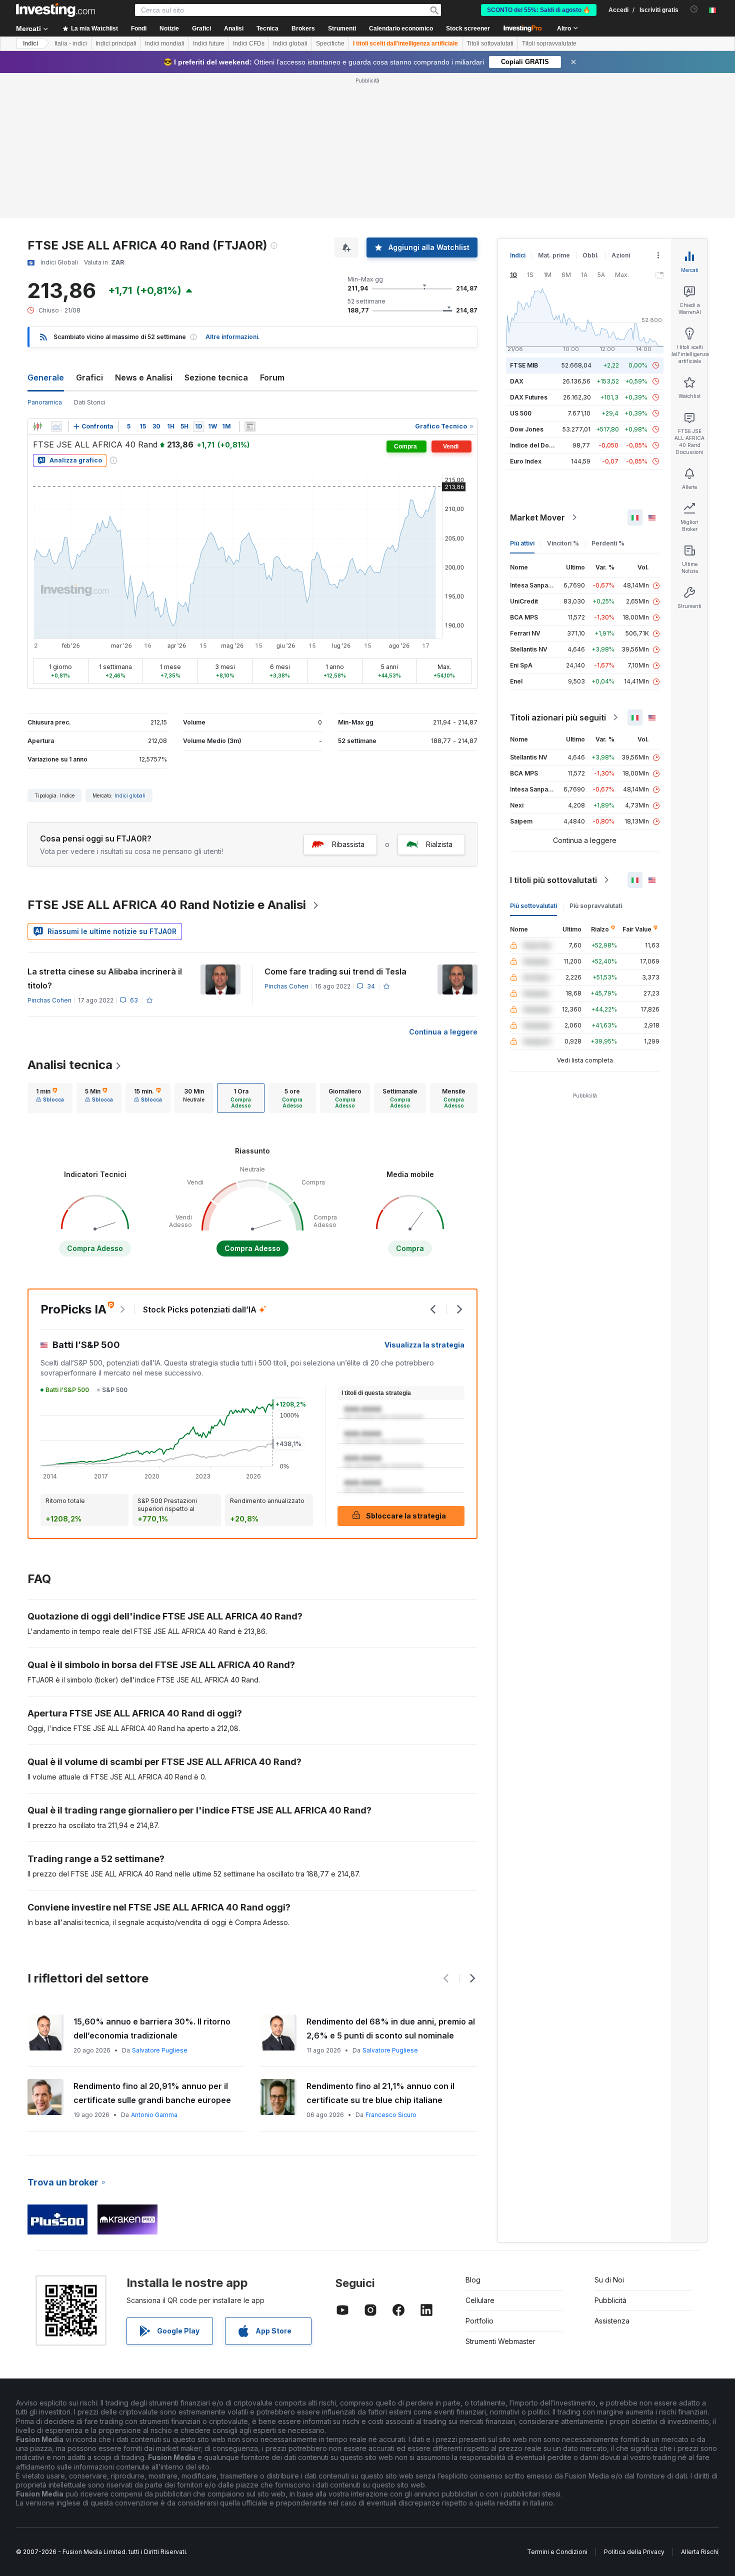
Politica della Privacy (634, 2552)
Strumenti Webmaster (500, 2341)
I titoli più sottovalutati (553, 880)
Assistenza (612, 2321)
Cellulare (480, 2300)
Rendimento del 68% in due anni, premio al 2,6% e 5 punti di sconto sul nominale (391, 2028)
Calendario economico (401, 28)
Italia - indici (71, 43)
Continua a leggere (443, 1032)
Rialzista (439, 844)
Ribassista (348, 844)
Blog (473, 2280)
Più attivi (522, 543)
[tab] (50, 1098)
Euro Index (526, 461)
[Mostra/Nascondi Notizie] (250, 426)
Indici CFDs (249, 43)
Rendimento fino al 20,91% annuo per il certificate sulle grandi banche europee (152, 2093)
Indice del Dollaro (536, 445)
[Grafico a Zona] (56, 426)
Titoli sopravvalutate (549, 43)
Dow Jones (527, 429)
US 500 (521, 413)
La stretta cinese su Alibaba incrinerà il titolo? (105, 978)
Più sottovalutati (533, 906)
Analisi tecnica (70, 1065)
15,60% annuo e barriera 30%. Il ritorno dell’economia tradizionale (152, 2028)
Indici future (209, 43)
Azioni (621, 255)
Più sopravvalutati (596, 906)
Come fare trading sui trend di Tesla (335, 971)
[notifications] (694, 9)
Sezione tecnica (216, 377)
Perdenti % (608, 543)
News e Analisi (144, 377)
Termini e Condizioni (557, 2552)
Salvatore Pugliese (160, 2050)
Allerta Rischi (700, 2552)
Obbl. (591, 255)
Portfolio (479, 2321)
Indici (30, 43)
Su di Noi (609, 2280)
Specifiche (330, 43)
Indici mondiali (165, 43)
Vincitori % (563, 543)
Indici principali (116, 43)
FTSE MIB (524, 365)
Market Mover (537, 517)
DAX (517, 381)
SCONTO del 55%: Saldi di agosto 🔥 (539, 10)
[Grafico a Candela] (37, 426)
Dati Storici (90, 402)
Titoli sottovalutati (490, 43)
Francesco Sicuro (391, 2115)
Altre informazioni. (233, 337)
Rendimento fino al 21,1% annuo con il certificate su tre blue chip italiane (380, 2093)
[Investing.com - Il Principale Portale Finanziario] (55, 10)
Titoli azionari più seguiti (558, 717)
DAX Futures (529, 397)
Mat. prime (554, 255)
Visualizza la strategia (424, 1345)
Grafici (89, 377)
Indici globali (290, 43)
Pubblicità (610, 2300)
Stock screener (468, 28)
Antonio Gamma (154, 2115)
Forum (272, 377)
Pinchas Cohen (49, 1000)
